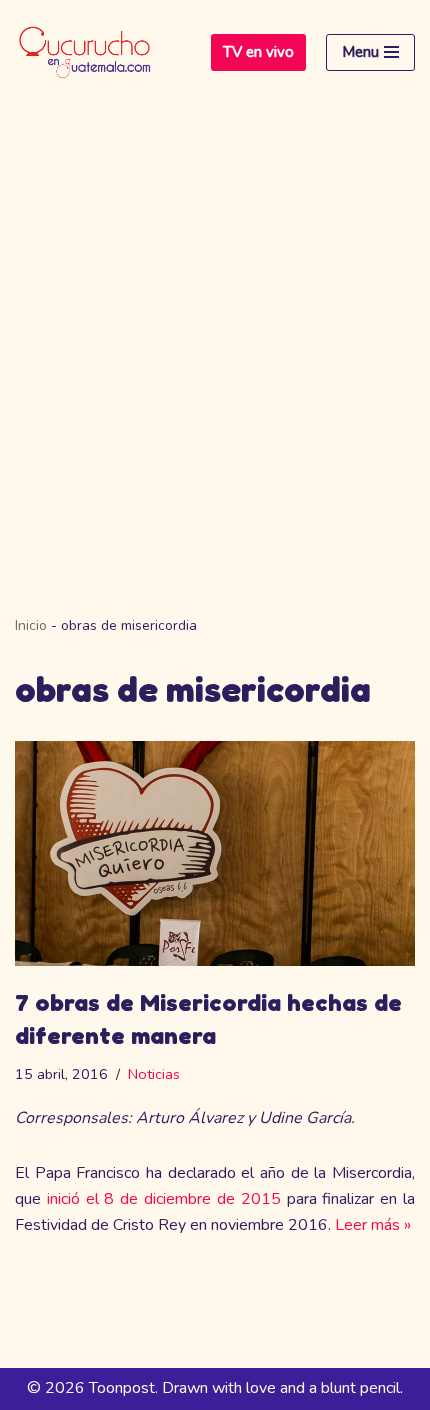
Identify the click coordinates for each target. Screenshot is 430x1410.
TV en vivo (258, 52)
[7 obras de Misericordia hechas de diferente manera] (215, 853)
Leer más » (373, 1225)
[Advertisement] (215, 330)
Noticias (154, 1074)
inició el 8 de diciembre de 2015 (164, 1199)
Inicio (31, 625)
